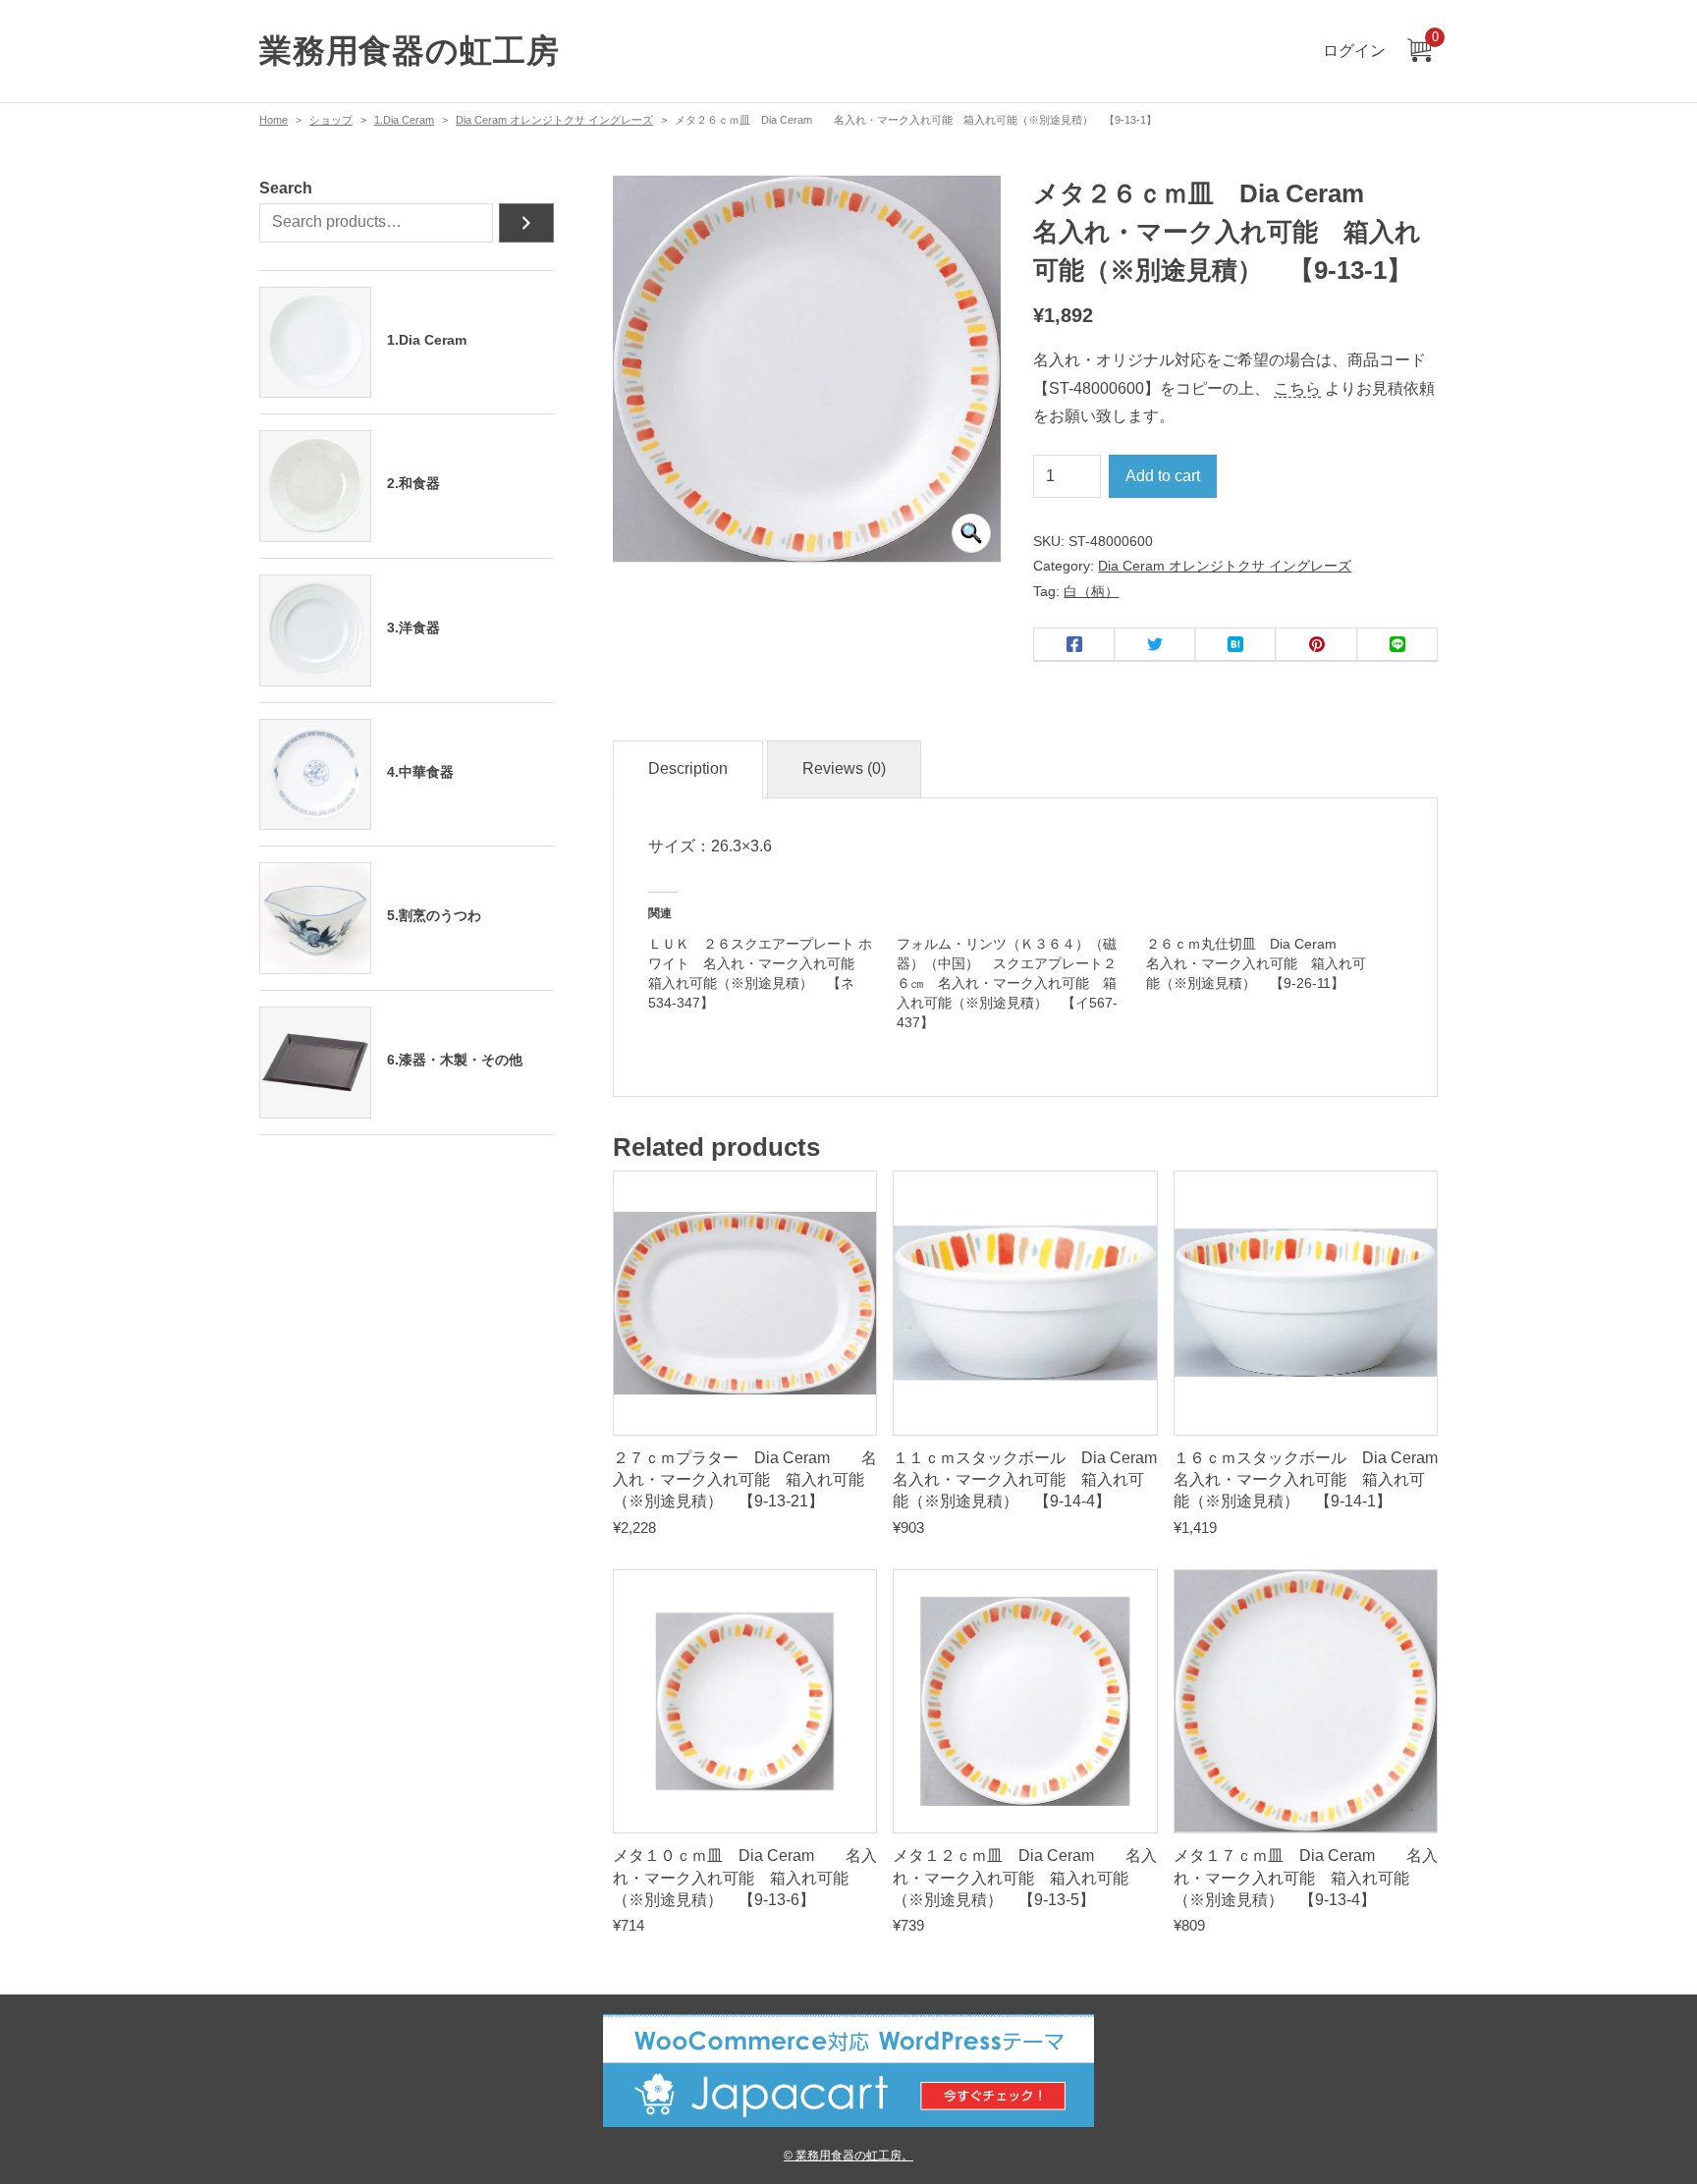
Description (688, 768)
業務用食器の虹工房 (409, 51)
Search (286, 188)
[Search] (526, 223)
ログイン (1354, 51)
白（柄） (1091, 591)
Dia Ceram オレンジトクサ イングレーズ (554, 120)
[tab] (688, 769)
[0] (1419, 52)
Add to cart (1163, 476)
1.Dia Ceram (404, 120)
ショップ (331, 120)
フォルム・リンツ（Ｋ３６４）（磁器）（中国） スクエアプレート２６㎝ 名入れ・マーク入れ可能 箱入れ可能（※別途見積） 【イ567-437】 (1007, 983)
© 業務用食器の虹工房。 (848, 2155)
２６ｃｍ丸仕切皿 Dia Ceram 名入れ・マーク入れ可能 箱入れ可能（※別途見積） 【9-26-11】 (1256, 963)
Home (274, 120)
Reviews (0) (844, 768)
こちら (1297, 388)
